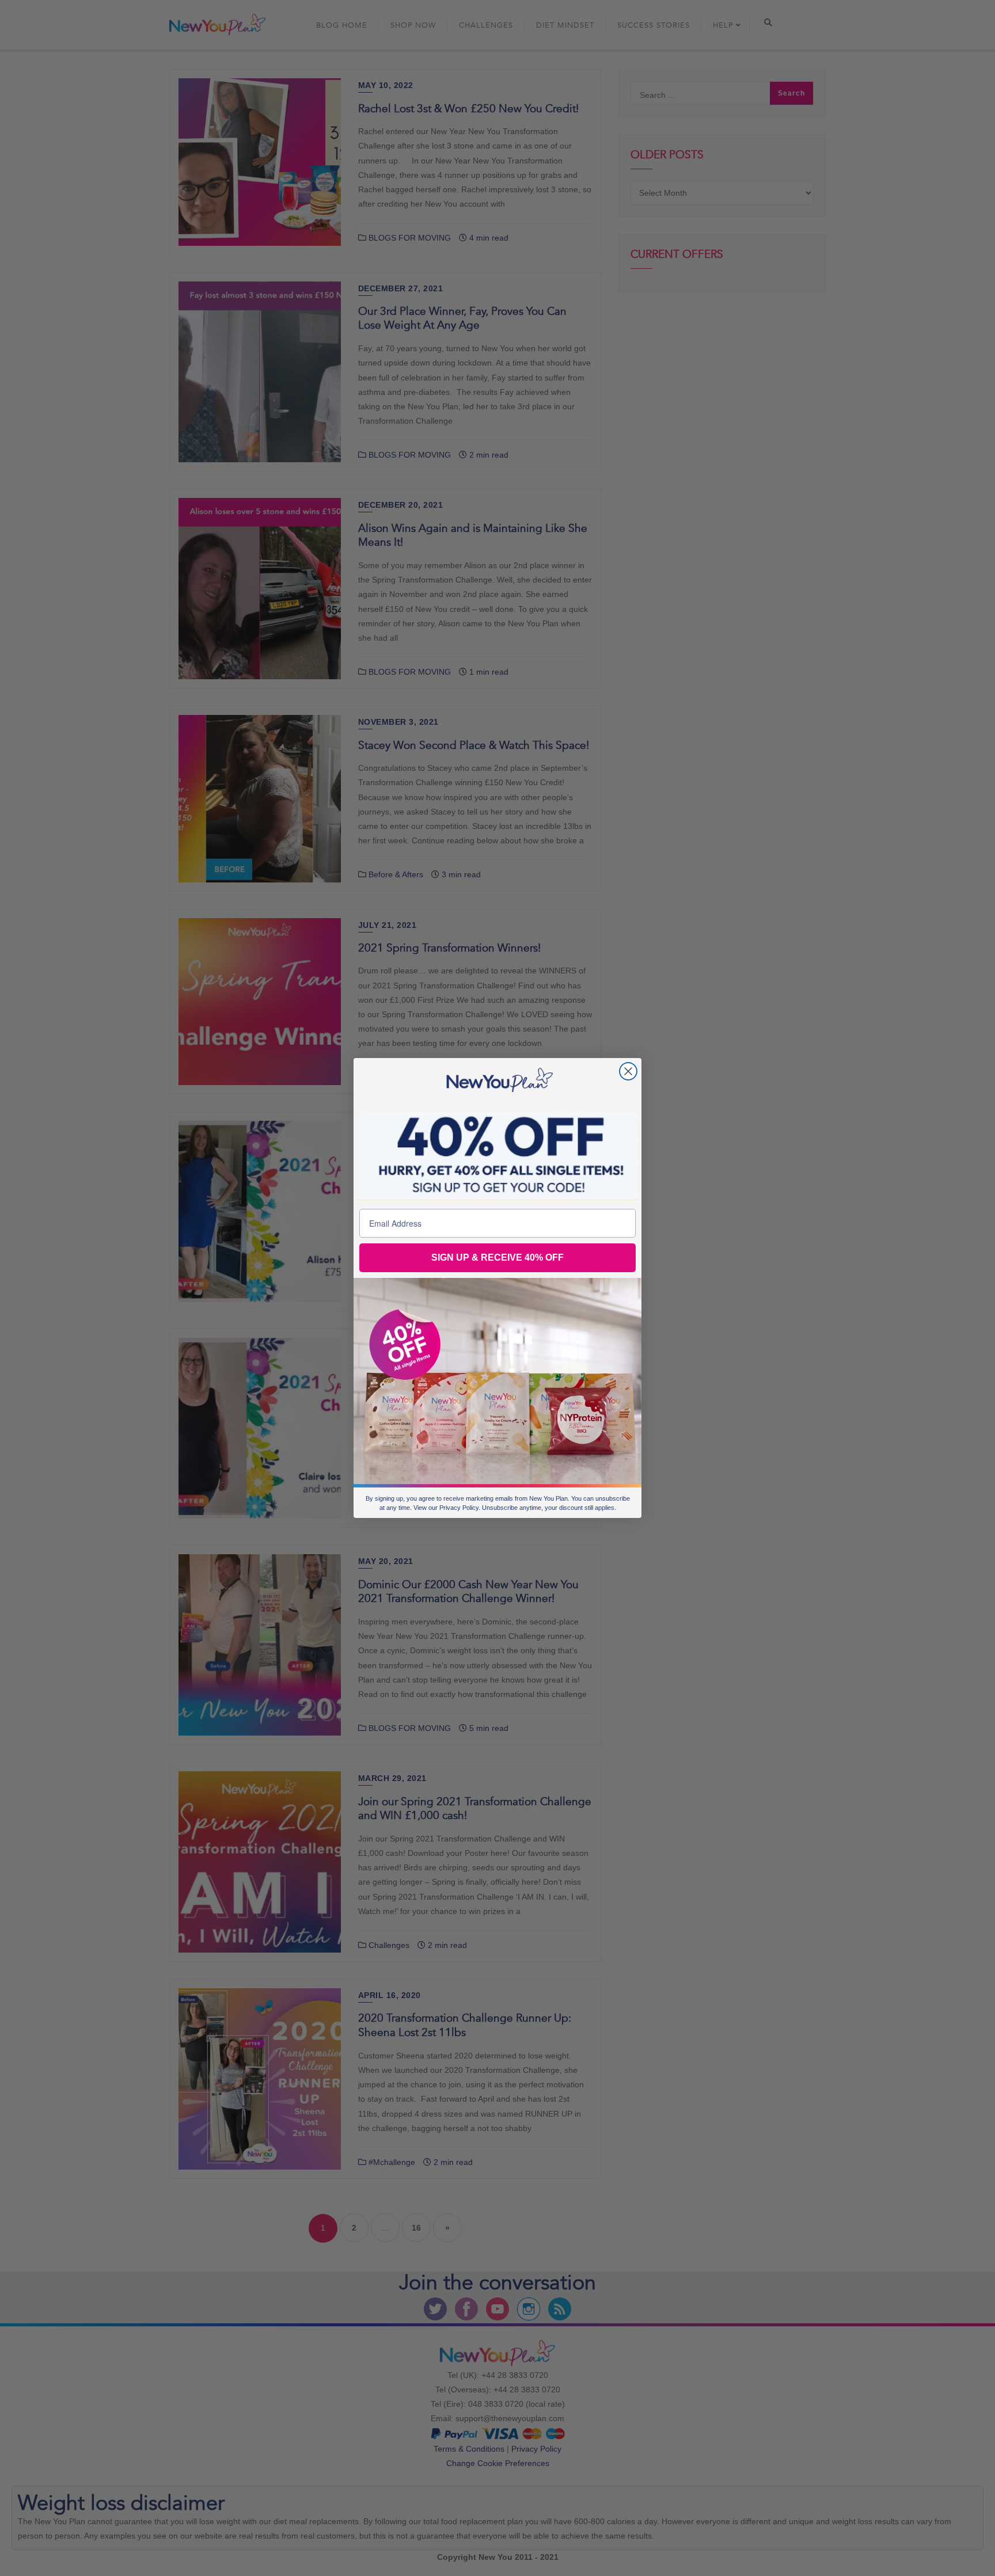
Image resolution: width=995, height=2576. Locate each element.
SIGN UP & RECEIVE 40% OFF (498, 1257)
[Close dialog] (628, 1071)
